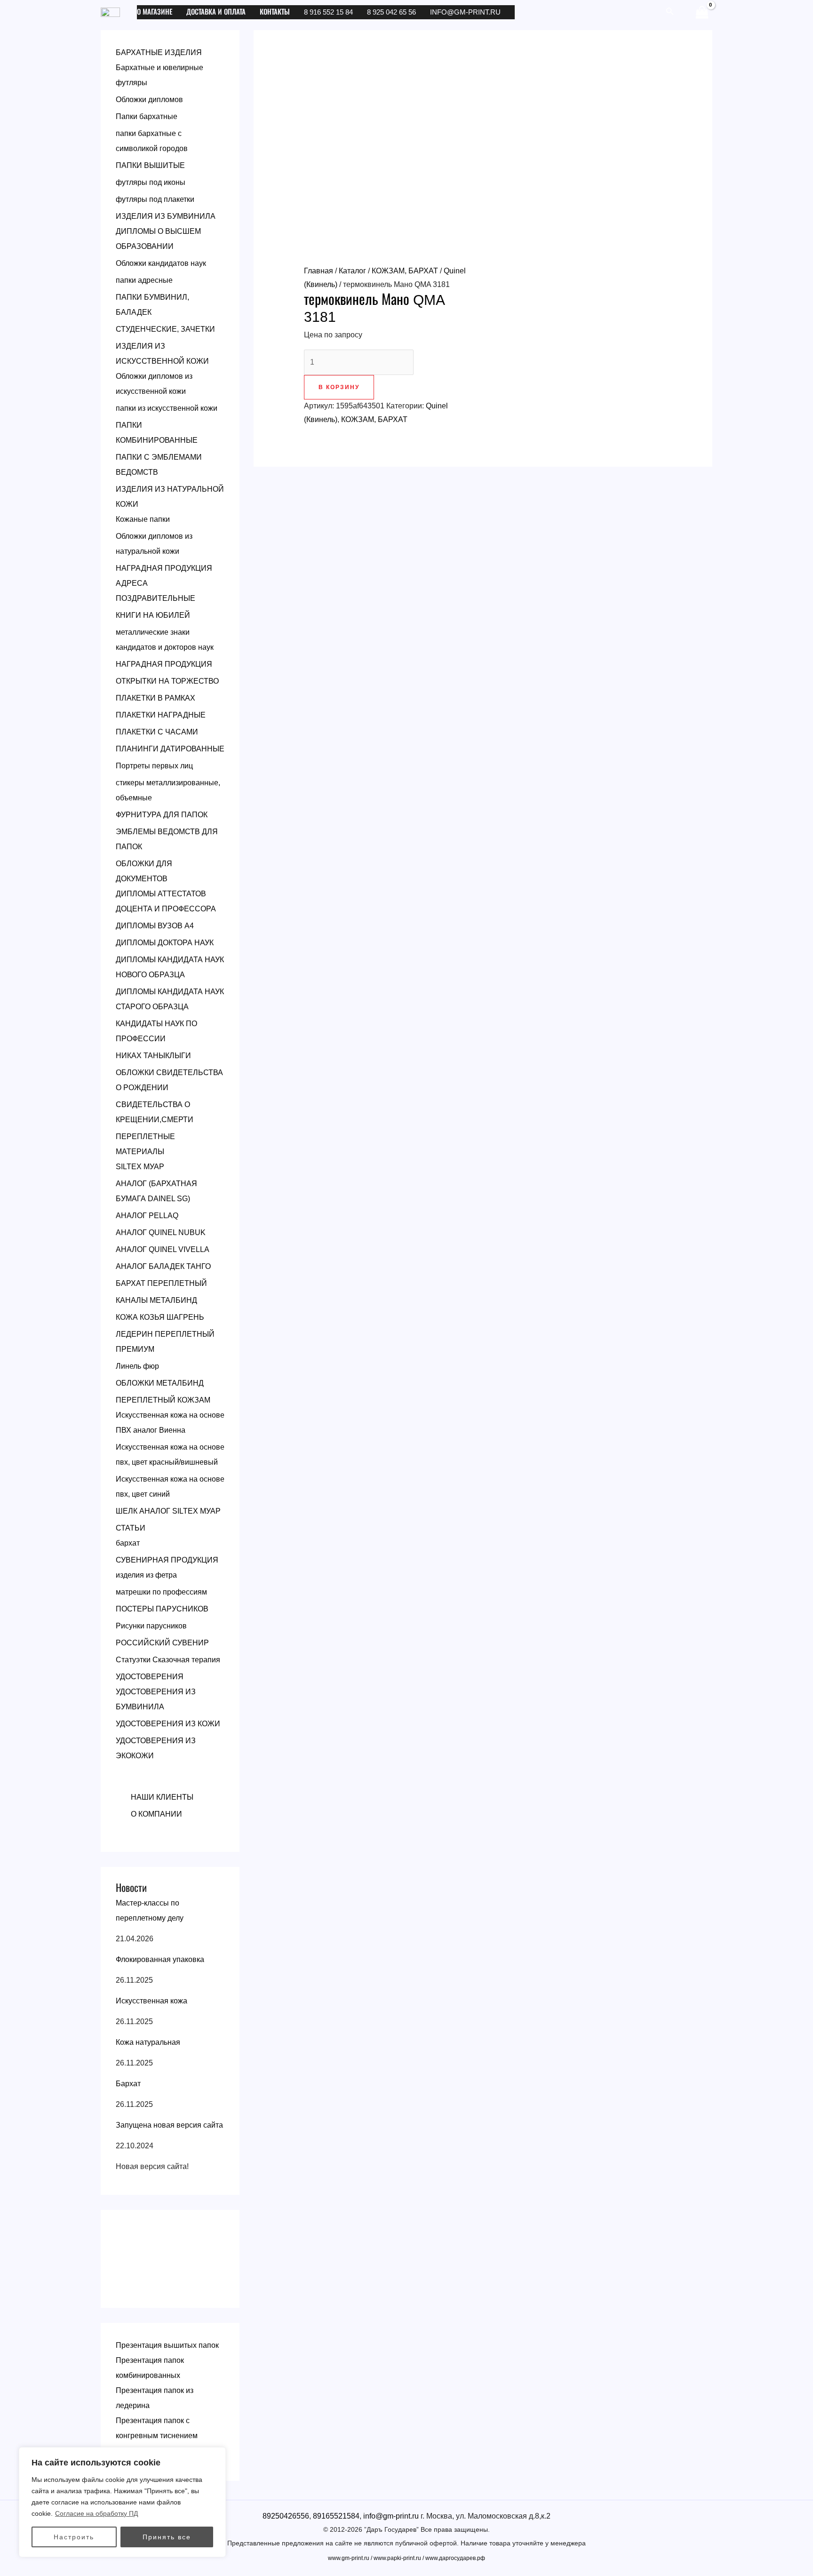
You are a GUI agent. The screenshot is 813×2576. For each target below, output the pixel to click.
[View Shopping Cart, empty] (702, 12)
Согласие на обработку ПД (96, 2513)
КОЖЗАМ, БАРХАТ (405, 271)
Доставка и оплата (216, 12)
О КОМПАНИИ (156, 1814)
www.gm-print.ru (349, 2558)
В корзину (339, 387)
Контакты (275, 12)
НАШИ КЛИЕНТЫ (162, 1797)
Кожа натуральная (148, 2042)
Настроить (74, 2537)
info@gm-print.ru (465, 12)
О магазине (155, 12)
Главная (319, 271)
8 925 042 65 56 (391, 12)
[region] (122, 2502)
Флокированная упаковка (160, 1959)
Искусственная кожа (151, 2001)
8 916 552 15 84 (328, 12)
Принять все (167, 2537)
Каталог (352, 271)
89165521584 (336, 2516)
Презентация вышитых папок (167, 2345)
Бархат (128, 2084)
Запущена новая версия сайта (169, 2125)
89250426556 (286, 2516)
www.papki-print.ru (397, 2558)
